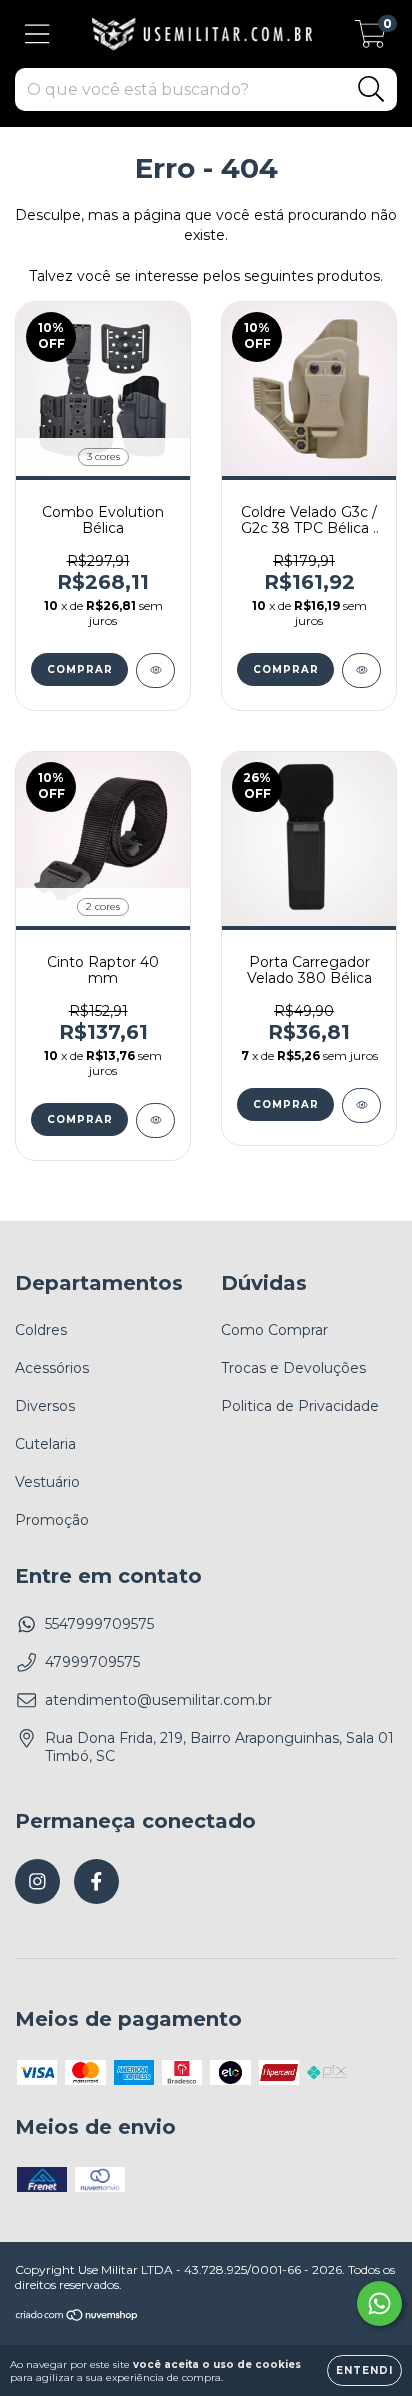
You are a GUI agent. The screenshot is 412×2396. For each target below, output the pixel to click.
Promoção (52, 1520)
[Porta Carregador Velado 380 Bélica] (361, 1105)
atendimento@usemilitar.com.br (158, 1700)
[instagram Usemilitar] (37, 1881)
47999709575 (92, 1662)
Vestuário (47, 1482)
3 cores (103, 456)
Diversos (45, 1406)
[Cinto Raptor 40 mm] (155, 1120)
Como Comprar (274, 1330)
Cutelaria (45, 1444)
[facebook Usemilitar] (96, 1881)
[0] (370, 39)
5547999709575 (99, 1624)
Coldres (41, 1330)
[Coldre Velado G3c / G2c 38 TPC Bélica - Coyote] (361, 670)
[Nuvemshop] (77, 2317)
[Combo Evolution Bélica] (155, 670)
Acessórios (52, 1368)
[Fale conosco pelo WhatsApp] (379, 2303)
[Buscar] (371, 89)
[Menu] (37, 34)
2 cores (103, 906)
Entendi (364, 2370)
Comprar (80, 669)
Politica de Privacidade (300, 1406)
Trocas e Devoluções (293, 1368)
